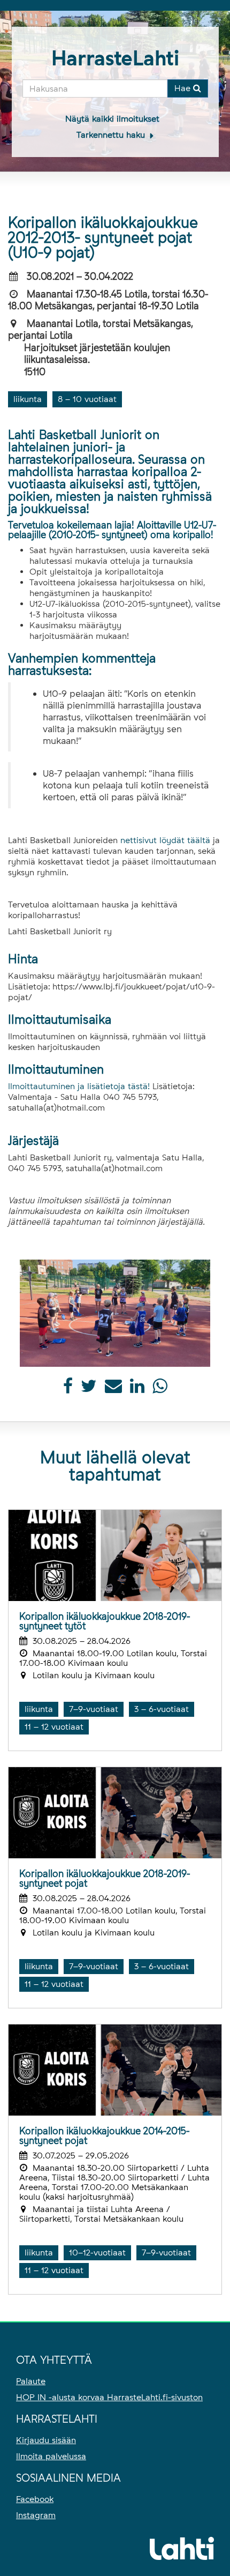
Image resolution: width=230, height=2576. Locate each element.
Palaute (31, 2381)
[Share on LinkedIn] (137, 1389)
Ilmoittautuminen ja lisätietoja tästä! (79, 1086)
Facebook (35, 2499)
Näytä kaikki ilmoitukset (112, 119)
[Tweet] (89, 1389)
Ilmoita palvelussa (51, 2456)
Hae (184, 88)
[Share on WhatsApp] (160, 1389)
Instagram (36, 2515)
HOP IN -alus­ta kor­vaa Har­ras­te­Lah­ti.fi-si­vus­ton (109, 2397)
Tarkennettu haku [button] (112, 135)
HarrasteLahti (115, 58)
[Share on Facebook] (68, 1389)
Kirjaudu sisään (46, 2440)
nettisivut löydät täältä (165, 840)
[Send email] (113, 1389)
